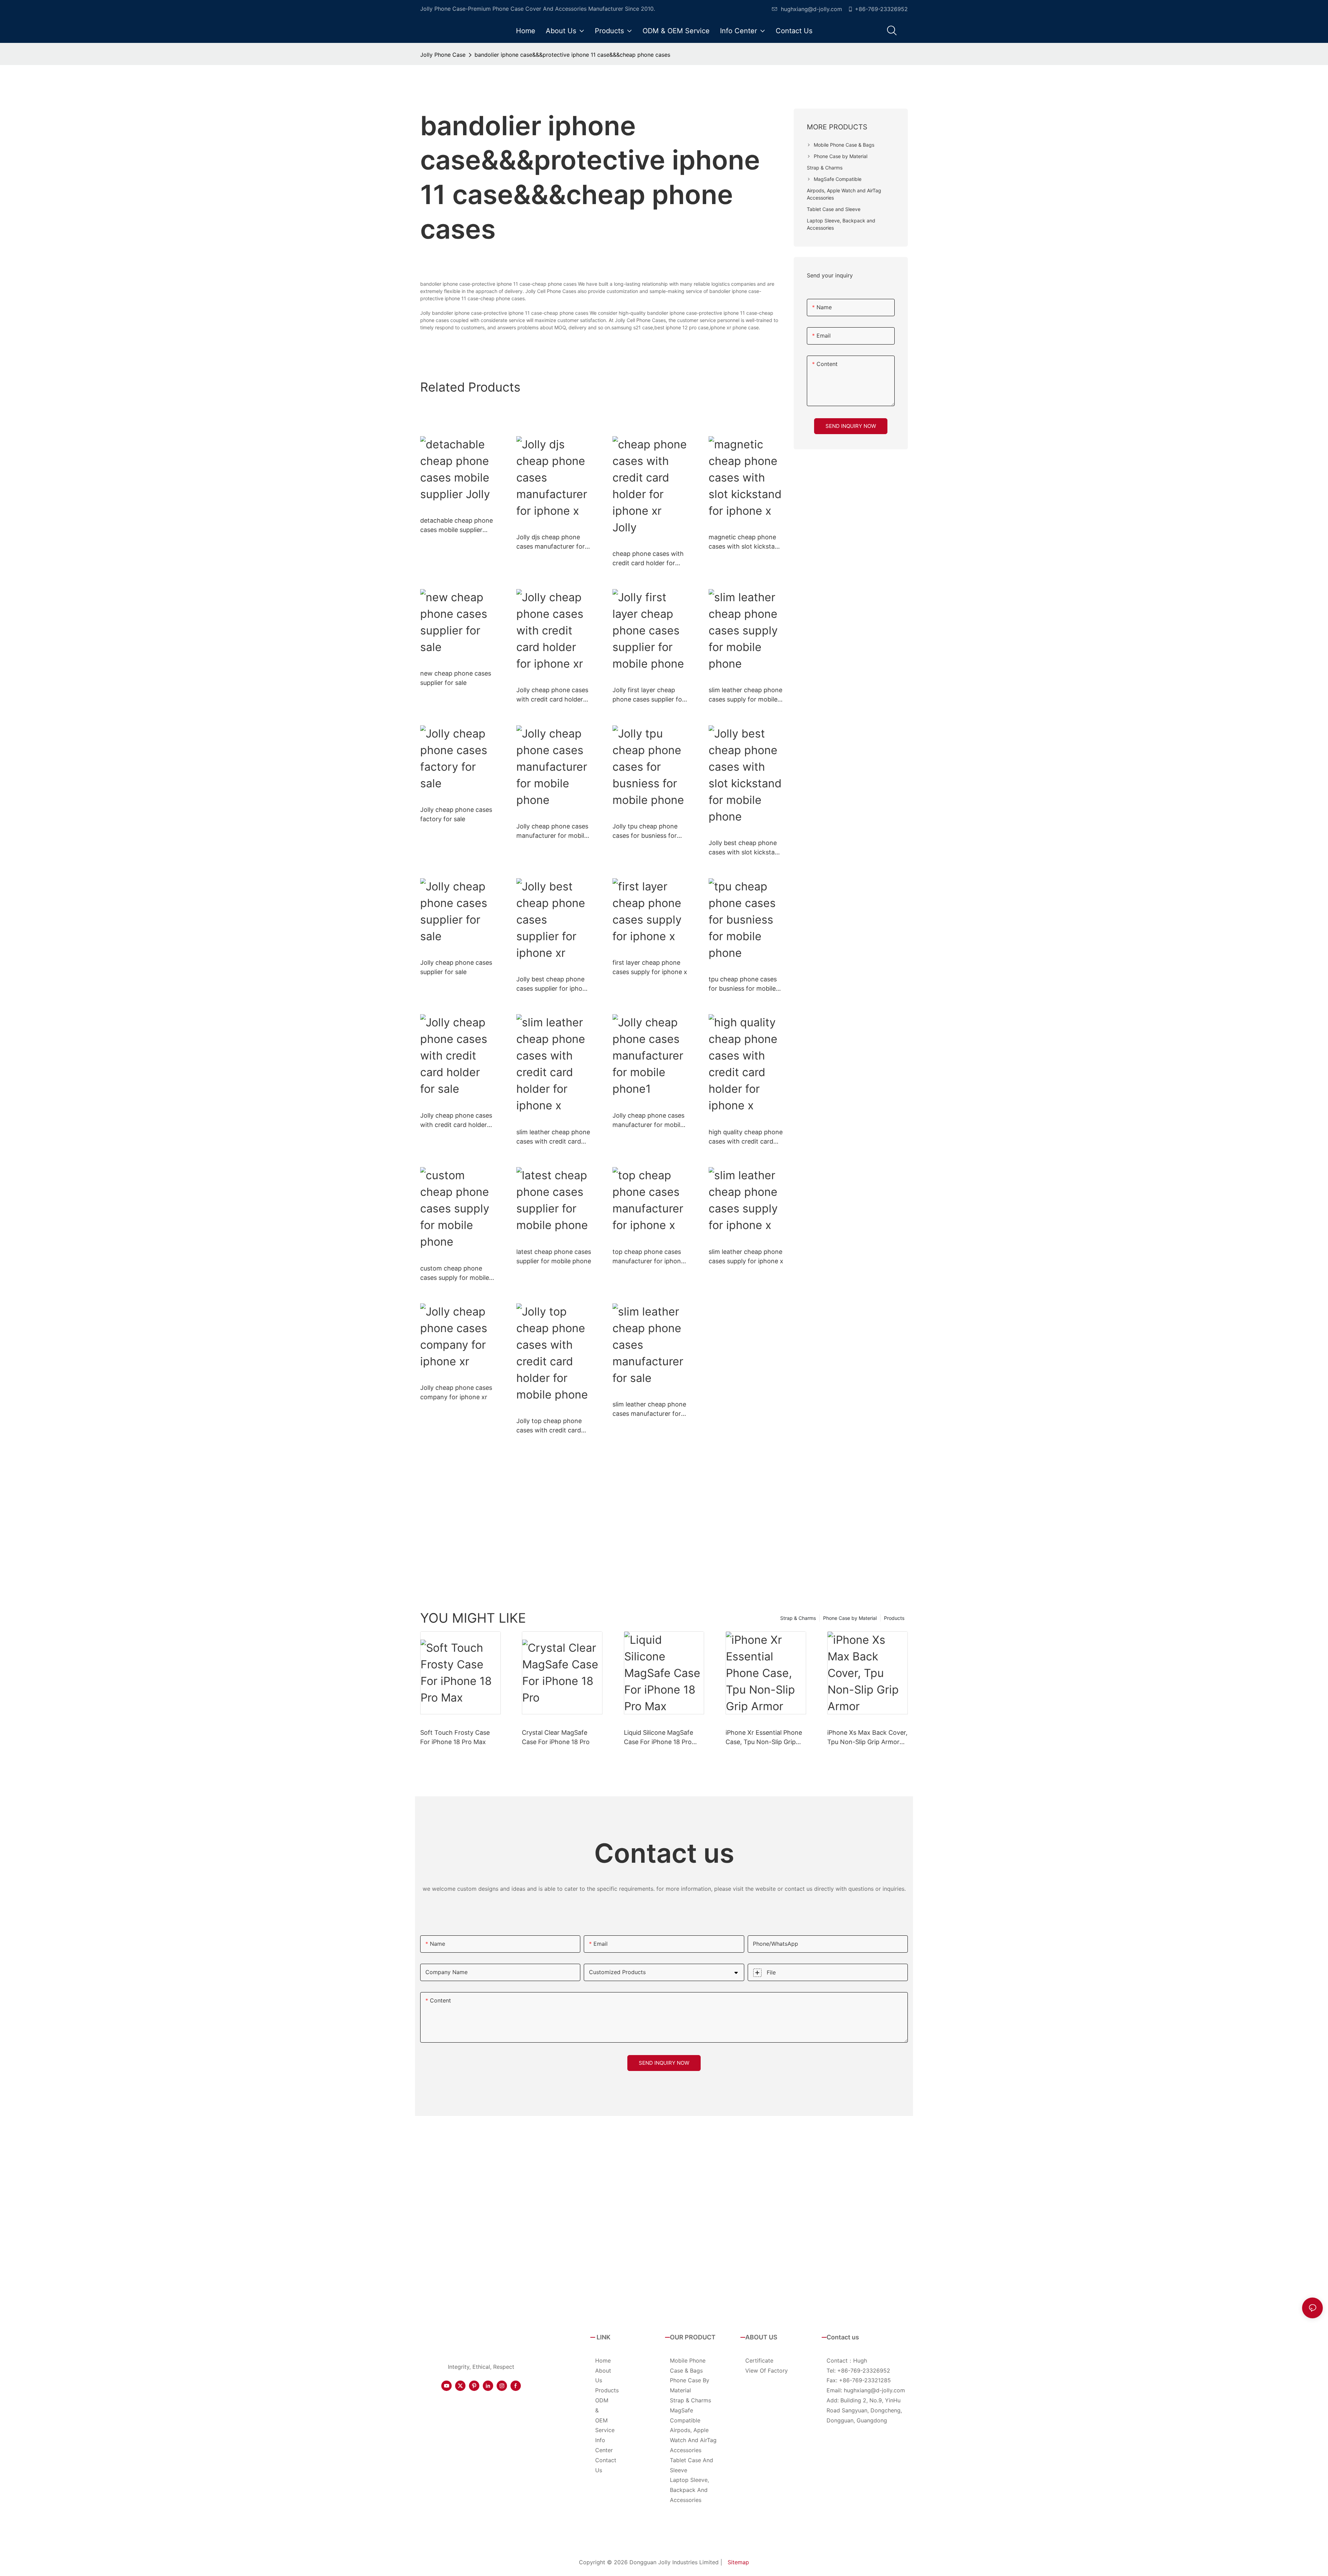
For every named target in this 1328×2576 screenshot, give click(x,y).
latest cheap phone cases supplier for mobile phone (554, 1256)
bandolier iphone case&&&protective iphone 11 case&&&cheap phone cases (572, 55)
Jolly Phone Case (443, 55)
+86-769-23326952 (881, 9)
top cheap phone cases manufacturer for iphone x (648, 1257)
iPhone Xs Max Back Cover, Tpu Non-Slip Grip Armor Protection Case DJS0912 (867, 1738)
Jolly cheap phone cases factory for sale (456, 814)
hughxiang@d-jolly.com (811, 9)
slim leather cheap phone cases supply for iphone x (746, 1256)
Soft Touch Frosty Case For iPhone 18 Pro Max (455, 1737)
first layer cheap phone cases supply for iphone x (650, 967)
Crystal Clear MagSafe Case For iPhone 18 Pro (556, 1737)
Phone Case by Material (850, 1618)
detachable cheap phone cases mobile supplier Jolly (456, 526)
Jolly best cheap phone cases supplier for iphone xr (553, 984)
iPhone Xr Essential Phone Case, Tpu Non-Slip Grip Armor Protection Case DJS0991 (764, 1738)
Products (894, 1618)
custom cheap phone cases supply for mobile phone (455, 1273)
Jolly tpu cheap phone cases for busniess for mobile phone (645, 831)
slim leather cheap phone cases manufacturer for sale (649, 1409)
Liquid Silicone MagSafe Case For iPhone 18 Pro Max (658, 1738)
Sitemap (738, 2562)
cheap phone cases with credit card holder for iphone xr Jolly (648, 559)
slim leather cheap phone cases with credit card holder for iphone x (553, 1137)
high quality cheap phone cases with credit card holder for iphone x (746, 1137)
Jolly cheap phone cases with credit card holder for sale (456, 1121)
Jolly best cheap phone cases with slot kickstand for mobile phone (745, 848)
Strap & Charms (798, 1618)
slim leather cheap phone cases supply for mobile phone (745, 695)
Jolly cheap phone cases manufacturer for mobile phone (552, 831)
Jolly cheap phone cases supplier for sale (456, 967)
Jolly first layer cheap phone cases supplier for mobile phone (648, 695)
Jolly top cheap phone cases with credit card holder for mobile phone (552, 1426)
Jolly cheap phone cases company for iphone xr (456, 1392)
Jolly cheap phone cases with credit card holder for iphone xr (552, 695)
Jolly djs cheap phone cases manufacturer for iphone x (551, 542)
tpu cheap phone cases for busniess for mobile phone (743, 984)
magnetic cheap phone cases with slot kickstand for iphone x (745, 542)
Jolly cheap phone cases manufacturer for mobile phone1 (648, 1121)
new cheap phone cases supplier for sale (456, 678)
